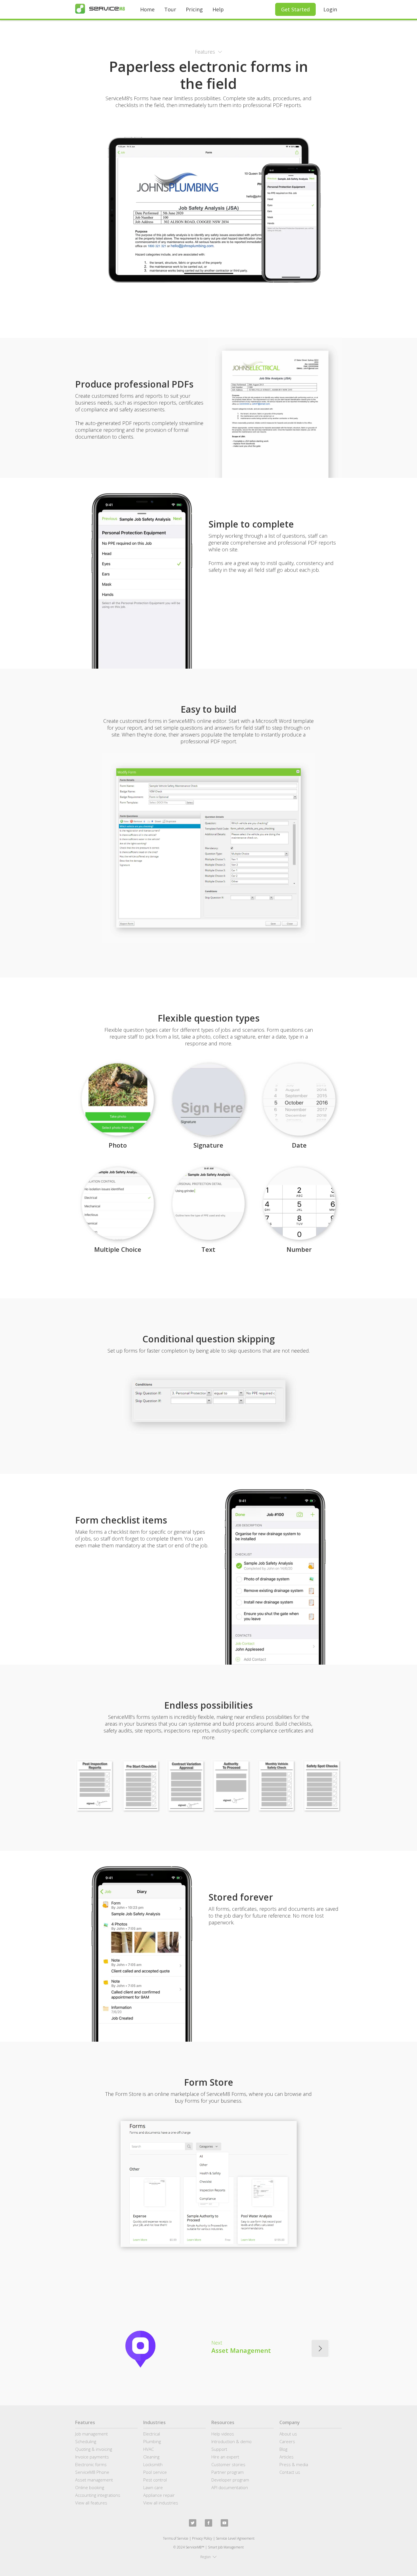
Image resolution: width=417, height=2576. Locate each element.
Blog (283, 2449)
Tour (170, 9)
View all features (91, 2503)
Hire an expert (225, 2457)
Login (330, 9)
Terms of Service (176, 2538)
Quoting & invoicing (94, 2449)
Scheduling (86, 2441)
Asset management (94, 2480)
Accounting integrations (98, 2495)
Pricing (194, 9)
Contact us (290, 2472)
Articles (287, 2457)
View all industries (161, 2503)
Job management (91, 2434)
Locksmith (153, 2464)
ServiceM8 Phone (92, 2472)
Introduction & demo (231, 2441)
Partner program (228, 2472)
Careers (287, 2441)
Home (147, 9)
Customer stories (228, 2464)
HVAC (149, 2449)
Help (218, 9)
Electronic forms (91, 2464)
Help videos (223, 2434)
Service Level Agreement (235, 2538)
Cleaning (151, 2457)
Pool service (155, 2472)
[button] (208, 52)
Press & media (294, 2464)
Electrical (152, 2434)
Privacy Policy (202, 2538)
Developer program (230, 2480)
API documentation (230, 2487)
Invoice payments (92, 2457)
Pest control (155, 2480)
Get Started (295, 9)
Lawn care (153, 2487)
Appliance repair (159, 2495)
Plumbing (152, 2441)
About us (288, 2434)
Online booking (90, 2487)
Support (219, 2449)
